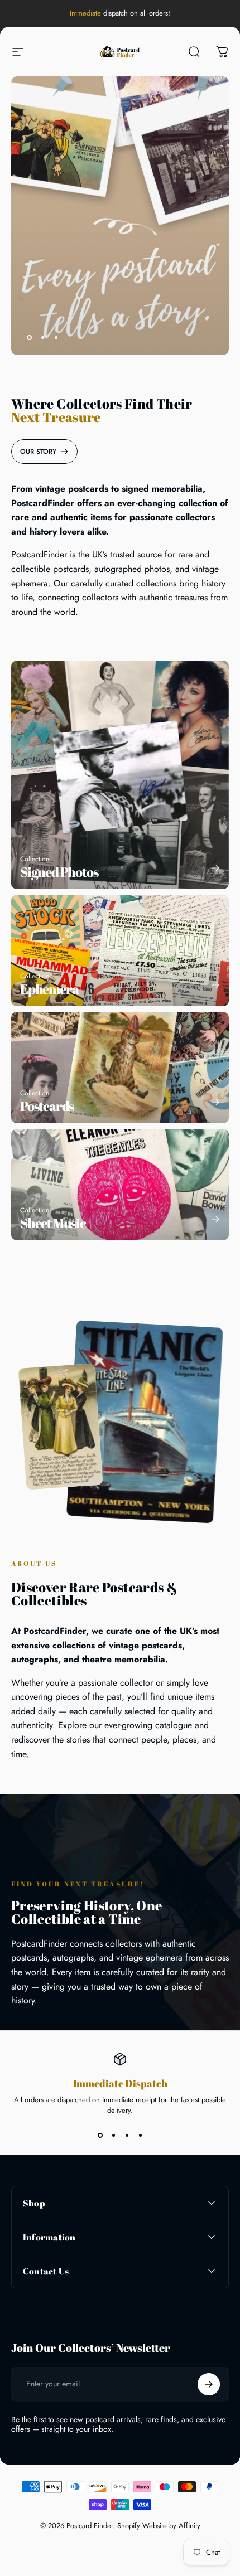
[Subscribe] (209, 2384)
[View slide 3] (127, 2136)
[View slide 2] (113, 2136)
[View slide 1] (100, 2136)
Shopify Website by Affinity (159, 2526)
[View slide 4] (140, 2136)
